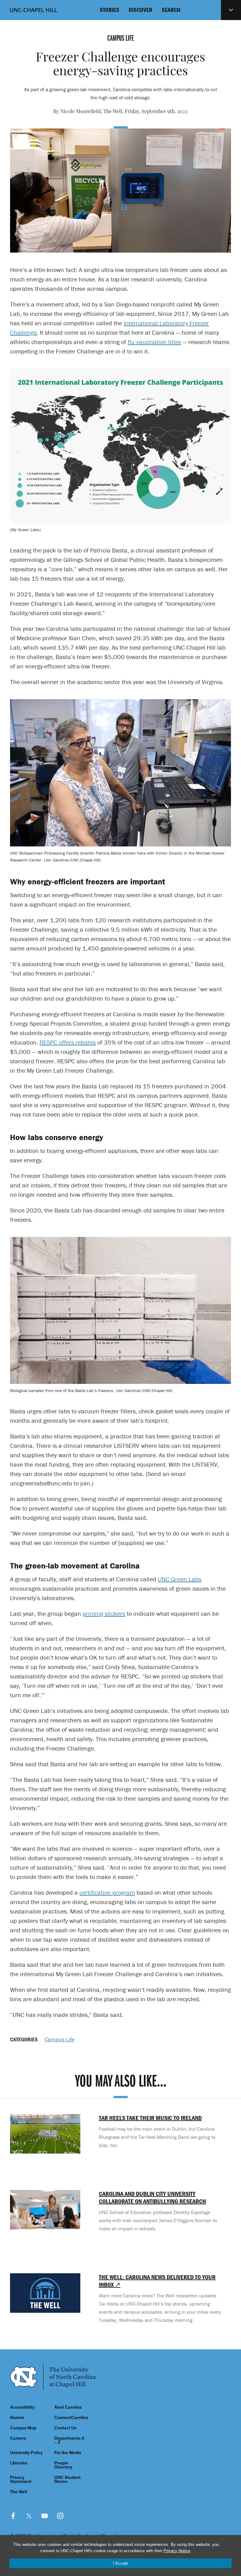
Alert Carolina (68, 2407)
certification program (107, 1892)
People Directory (63, 2465)
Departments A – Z (69, 2440)
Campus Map (23, 2428)
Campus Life (59, 2039)
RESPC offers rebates (68, 1042)
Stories (110, 10)
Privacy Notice (177, 2551)
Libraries (19, 2463)
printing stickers (104, 1613)
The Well (19, 2492)
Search (171, 10)
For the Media (68, 2453)
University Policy (26, 2453)
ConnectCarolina (71, 2418)
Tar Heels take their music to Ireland (150, 2118)
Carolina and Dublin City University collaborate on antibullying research (153, 2197)
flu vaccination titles (154, 342)
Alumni (17, 2418)
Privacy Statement (21, 2479)
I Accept (120, 2563)
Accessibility (22, 2407)
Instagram (60, 2516)
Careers (18, 2438)
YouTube (45, 2516)
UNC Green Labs (180, 1579)
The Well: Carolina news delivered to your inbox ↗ (157, 2281)
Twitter (29, 2516)
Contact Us (65, 2428)
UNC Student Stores (67, 2479)
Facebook (13, 2516)
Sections (231, 10)
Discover (140, 10)
